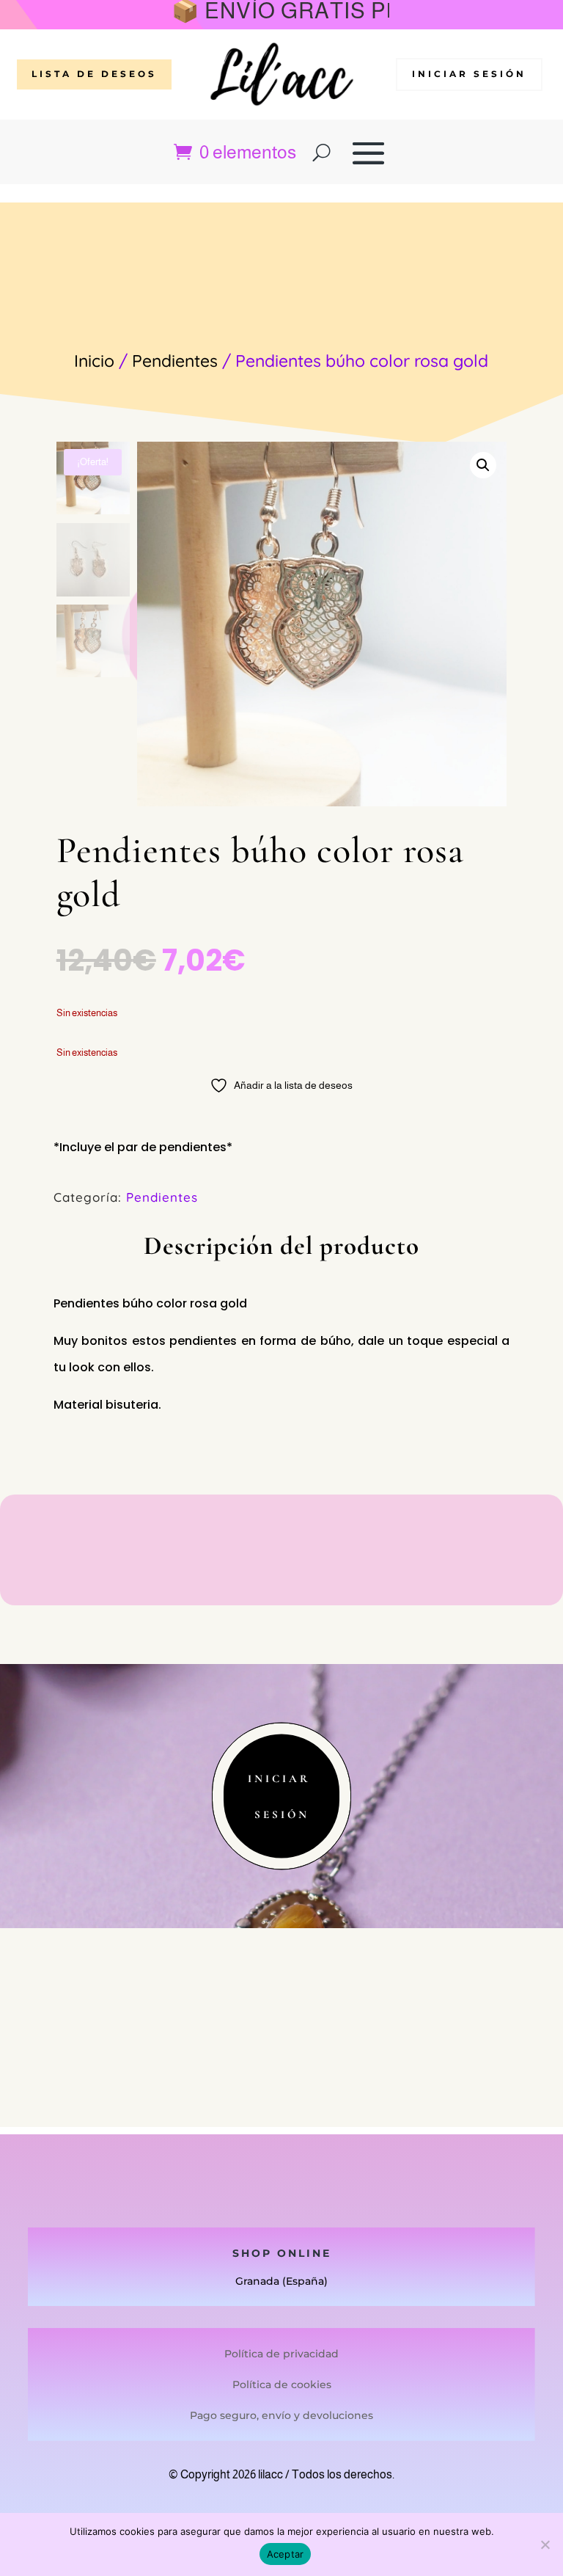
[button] (483, 465)
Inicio (94, 361)
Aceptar (286, 2554)
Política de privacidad (281, 2354)
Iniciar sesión (469, 74)
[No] (545, 2544)
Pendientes (175, 361)
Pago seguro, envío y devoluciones (281, 2415)
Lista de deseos (94, 74)
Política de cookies (282, 2385)
